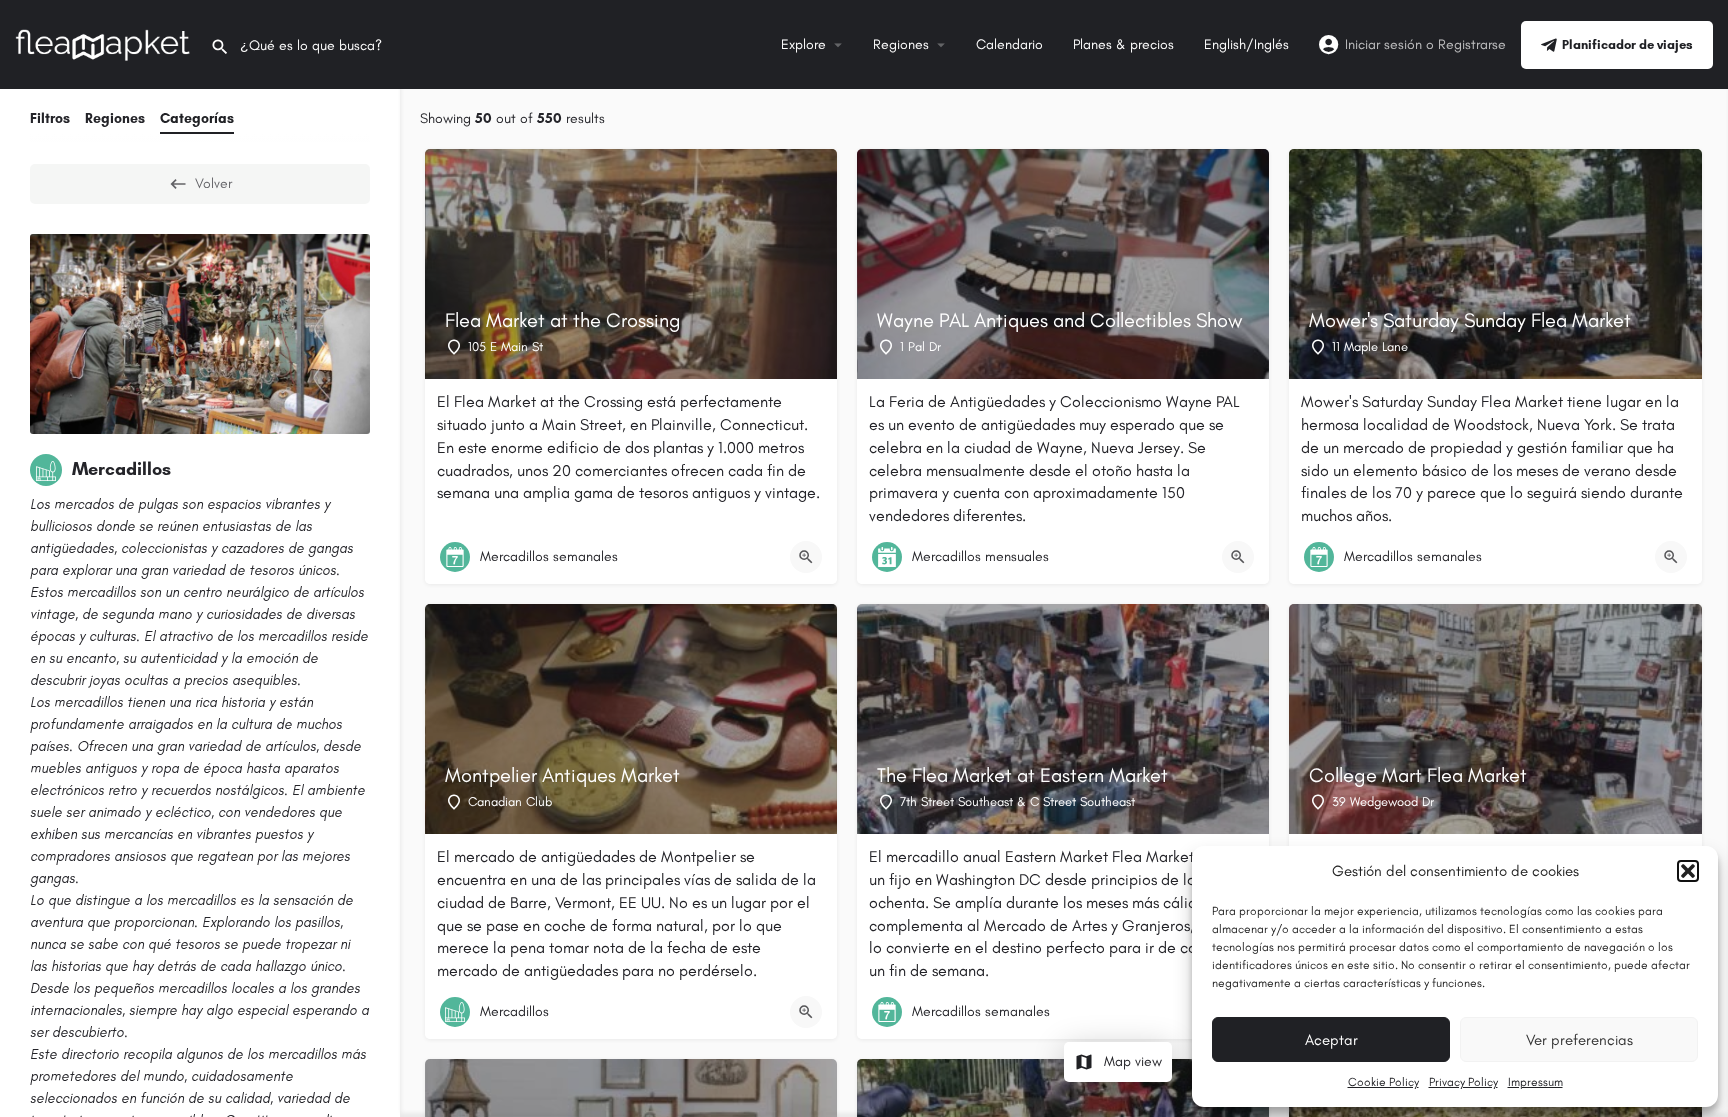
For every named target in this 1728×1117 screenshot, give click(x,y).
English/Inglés (1246, 44)
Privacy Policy (1463, 1082)
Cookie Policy (1383, 1082)
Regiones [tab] (115, 118)
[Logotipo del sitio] (105, 43)
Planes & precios (1123, 44)
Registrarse (1472, 44)
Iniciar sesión (1383, 44)
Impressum (1535, 1082)
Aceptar (1331, 1040)
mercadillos (101, 592)
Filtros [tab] (50, 118)
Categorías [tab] (197, 118)
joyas (104, 680)
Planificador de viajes (1627, 44)
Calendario (1009, 44)
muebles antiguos (83, 768)
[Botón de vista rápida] (806, 557)
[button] (1688, 871)
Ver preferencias (1579, 1040)
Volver (213, 183)
